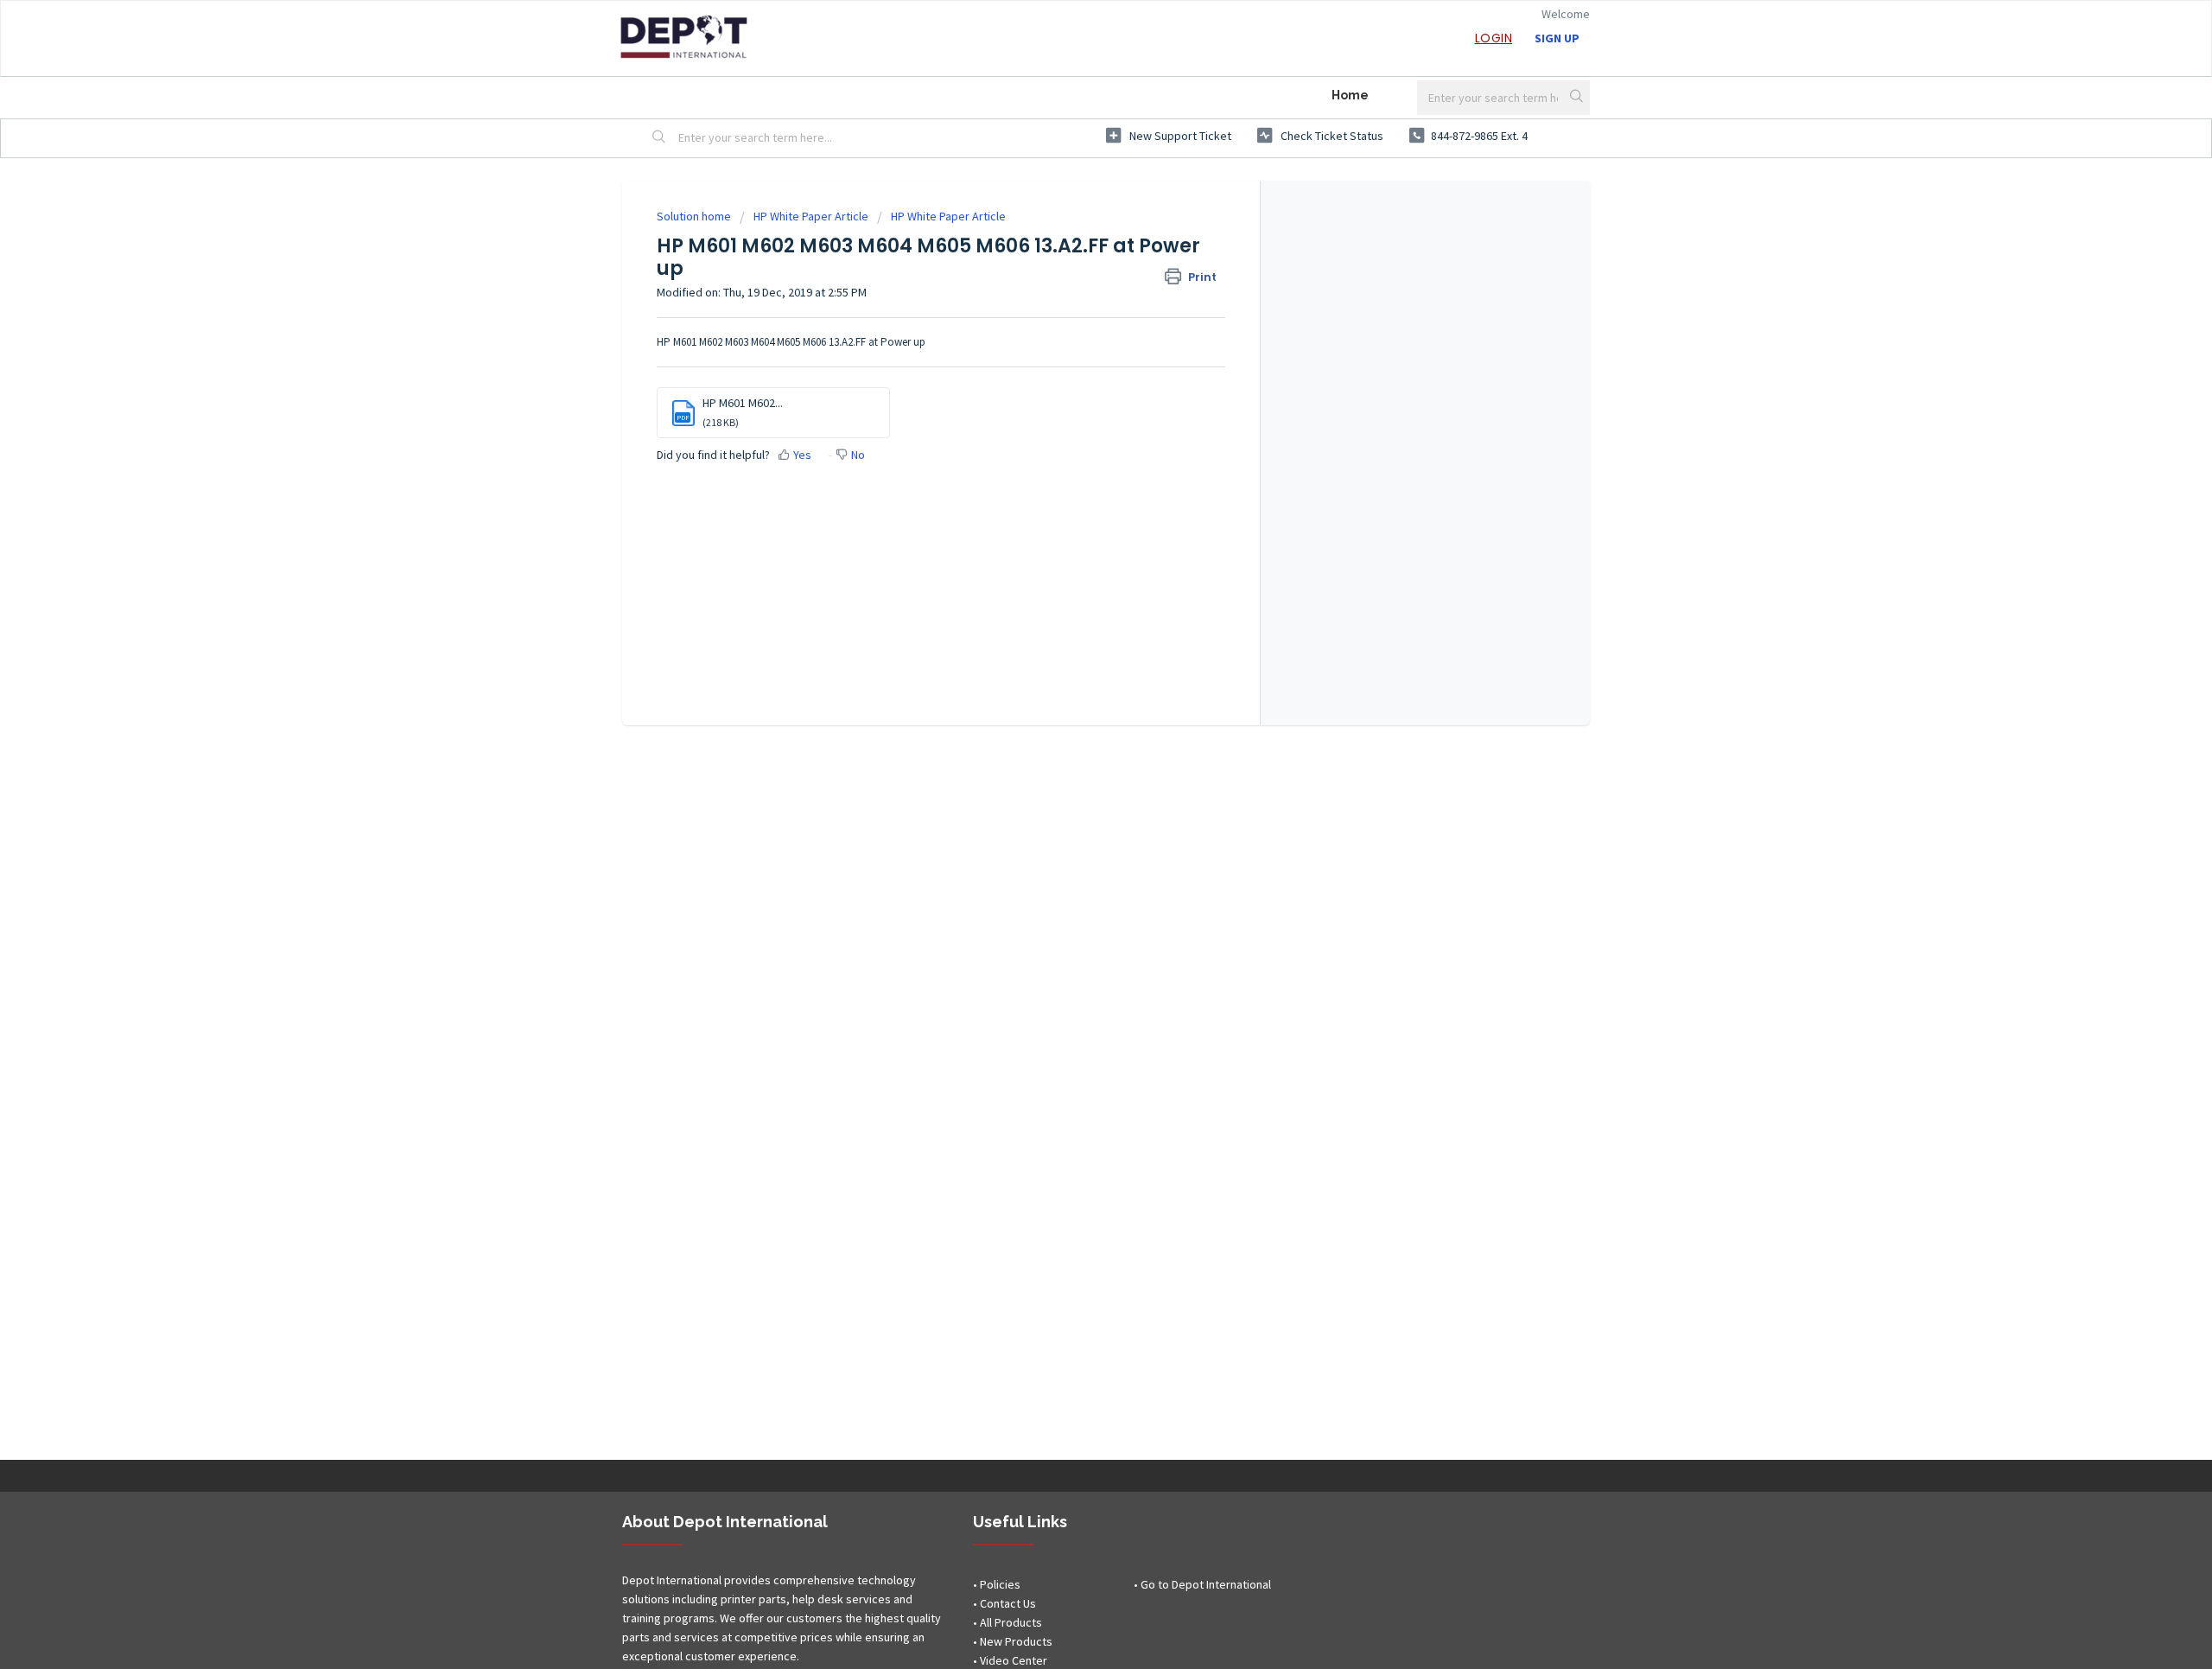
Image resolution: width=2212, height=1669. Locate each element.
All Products (1011, 1622)
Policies (1000, 1584)
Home (1350, 95)
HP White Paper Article (811, 216)
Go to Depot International (1206, 1584)
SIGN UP (1557, 38)
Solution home (695, 216)
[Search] (1578, 98)
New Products (1016, 1641)
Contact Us (1008, 1603)
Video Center (1014, 1660)
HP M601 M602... (743, 403)
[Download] (1074, 621)
